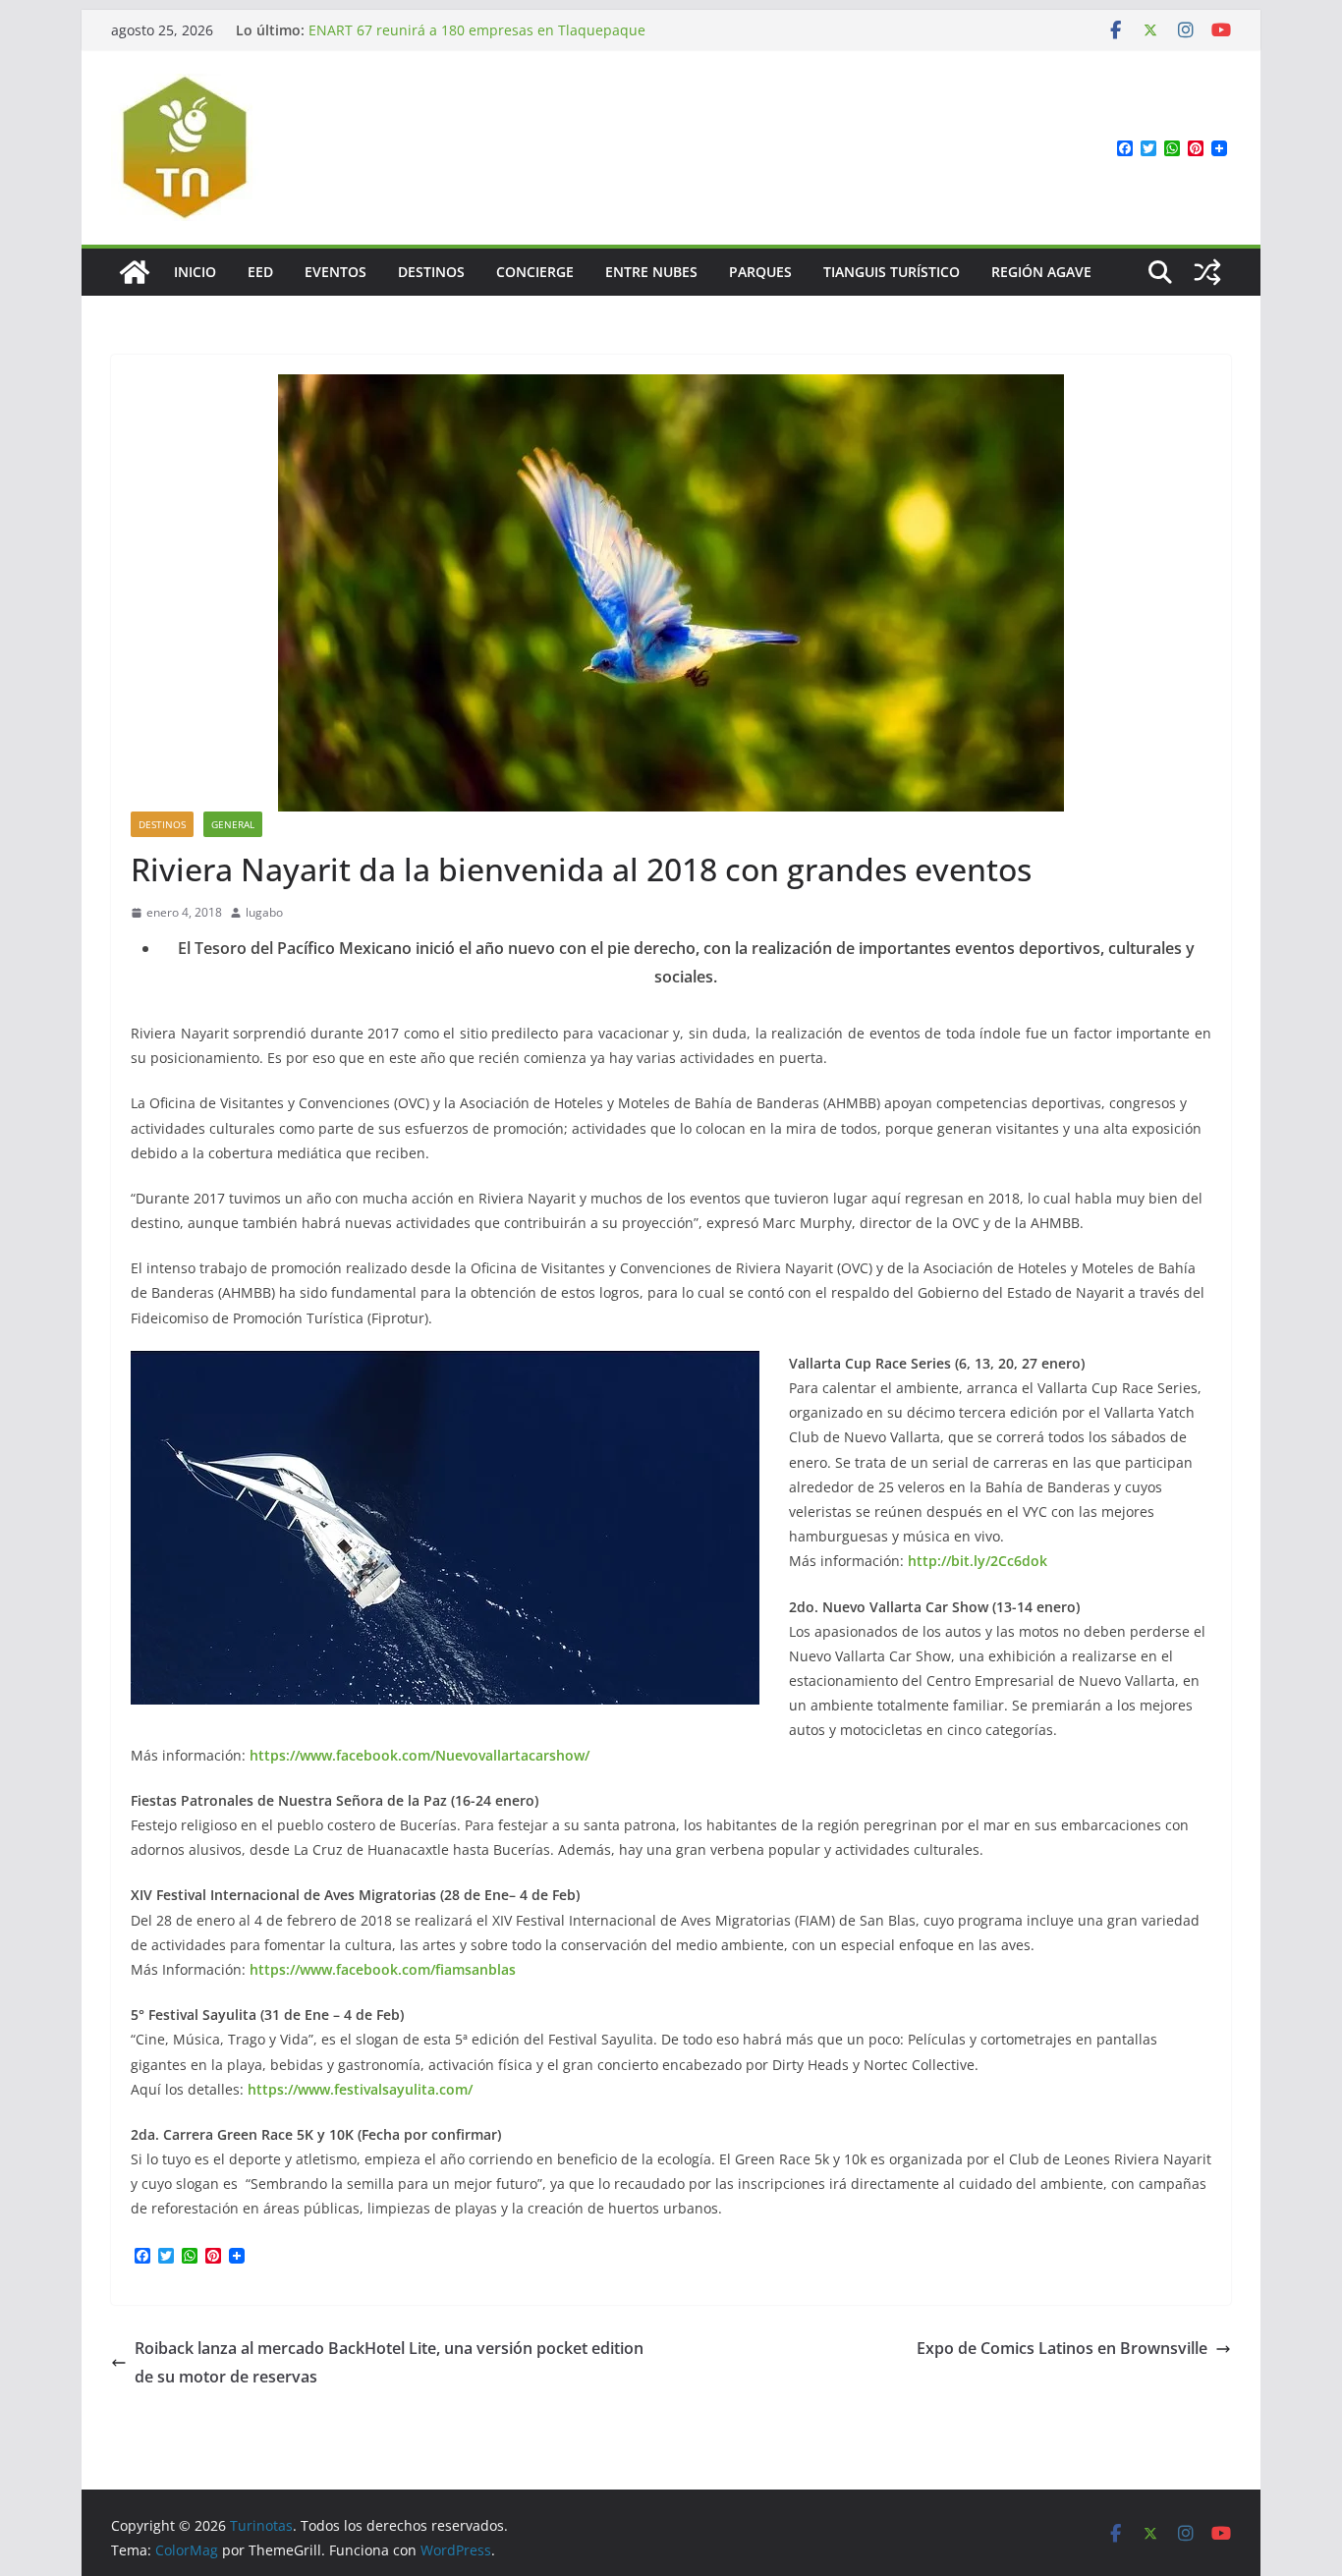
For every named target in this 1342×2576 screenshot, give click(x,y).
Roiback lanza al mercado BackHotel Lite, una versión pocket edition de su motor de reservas (389, 2362)
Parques (760, 272)
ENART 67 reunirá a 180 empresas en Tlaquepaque (477, 30)
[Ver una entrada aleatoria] (1207, 272)
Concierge (535, 272)
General (233, 824)
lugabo (264, 912)
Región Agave (1041, 272)
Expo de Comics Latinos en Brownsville (1062, 2348)
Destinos (431, 272)
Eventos (335, 272)
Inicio (195, 272)
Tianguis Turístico (892, 272)
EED (260, 272)
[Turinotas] (135, 272)
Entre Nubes (651, 272)
